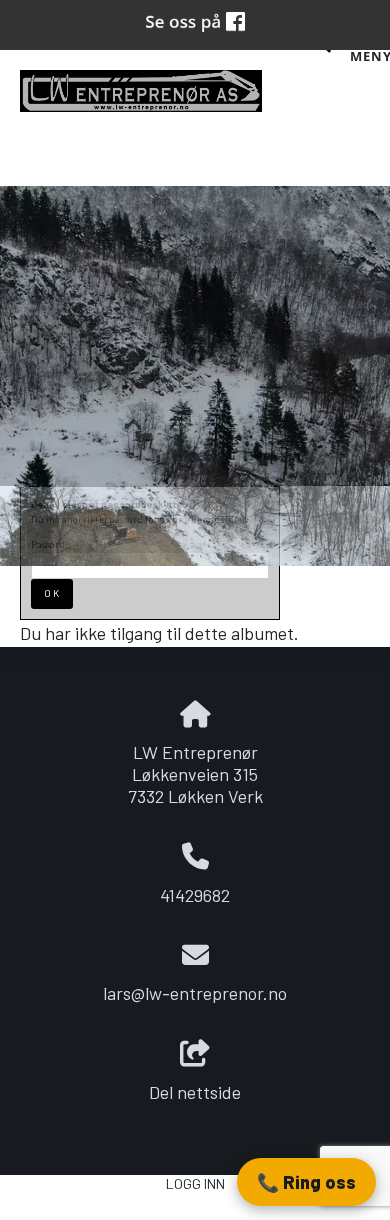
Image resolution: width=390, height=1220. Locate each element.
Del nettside (195, 1092)
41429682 (195, 895)
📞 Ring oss (306, 1182)
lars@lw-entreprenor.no (195, 993)
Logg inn (195, 1183)
